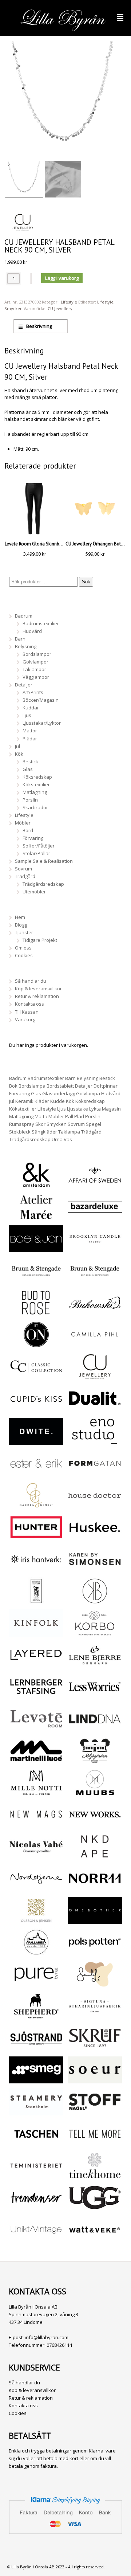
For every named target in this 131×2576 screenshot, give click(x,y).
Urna (57, 1139)
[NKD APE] (95, 1856)
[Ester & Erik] (36, 1473)
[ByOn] (36, 1344)
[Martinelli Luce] (36, 1760)
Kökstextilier (36, 784)
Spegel (94, 1124)
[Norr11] (95, 1888)
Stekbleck (20, 1132)
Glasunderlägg (59, 1093)
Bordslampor (37, 654)
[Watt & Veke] (95, 2239)
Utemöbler (34, 892)
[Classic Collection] (36, 1376)
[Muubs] (95, 1792)
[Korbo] (95, 1633)
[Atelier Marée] (36, 1217)
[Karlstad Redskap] (36, 1601)
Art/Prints (33, 692)
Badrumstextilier (41, 623)
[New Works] (95, 1824)
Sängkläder (44, 1132)
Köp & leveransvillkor (38, 988)
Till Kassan (27, 1012)
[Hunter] (36, 1537)
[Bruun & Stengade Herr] (95, 1280)
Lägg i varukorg (62, 278)
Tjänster (24, 932)
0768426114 (59, 2345)
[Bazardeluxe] (95, 1217)
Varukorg (25, 1019)
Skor (40, 1124)
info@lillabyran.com (47, 2337)
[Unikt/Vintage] (36, 2239)
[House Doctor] (95, 1505)
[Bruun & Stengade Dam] (36, 1280)
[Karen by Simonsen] (95, 1569)
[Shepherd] (36, 2016)
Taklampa (69, 1132)
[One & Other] (95, 1920)
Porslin (30, 800)
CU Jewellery (60, 308)
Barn (20, 639)
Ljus (27, 715)
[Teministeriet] (36, 2175)
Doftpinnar (106, 1086)
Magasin (111, 1109)
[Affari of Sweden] (95, 1185)
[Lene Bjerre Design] (95, 1664)
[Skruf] (95, 2048)
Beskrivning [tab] (39, 326)
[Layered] (36, 1664)
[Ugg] (95, 2207)
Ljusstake (78, 1109)
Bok (13, 1086)
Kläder (42, 1101)
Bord (28, 830)
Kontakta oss (29, 1004)
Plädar (30, 739)
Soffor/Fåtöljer (39, 846)
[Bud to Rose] (36, 1312)
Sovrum (23, 869)
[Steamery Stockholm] (36, 2111)
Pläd (79, 1116)
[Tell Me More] (95, 2144)
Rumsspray (22, 1124)
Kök (19, 754)
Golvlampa (88, 1093)
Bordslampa (32, 1086)
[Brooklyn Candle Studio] (95, 1248)
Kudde (57, 1101)
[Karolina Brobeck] (95, 1601)
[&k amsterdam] (36, 1185)
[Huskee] (95, 1537)
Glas (28, 769)
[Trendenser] (36, 2207)
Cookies (24, 955)
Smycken (13, 308)
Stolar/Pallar (36, 853)
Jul (17, 746)
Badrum (24, 616)
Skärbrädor (35, 807)
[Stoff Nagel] (95, 2111)
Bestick (30, 762)
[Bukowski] (95, 1312)
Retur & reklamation (37, 996)
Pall (69, 1116)
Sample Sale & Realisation (44, 861)
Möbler (23, 823)
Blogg (21, 925)
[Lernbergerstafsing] (36, 1696)
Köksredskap (37, 777)
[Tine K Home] (95, 2175)
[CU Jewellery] (95, 1376)
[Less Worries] (95, 1696)
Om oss (23, 948)
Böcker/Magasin (41, 700)
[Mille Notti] (36, 1792)
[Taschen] (36, 2144)
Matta (41, 1116)
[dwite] (36, 1441)
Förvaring (33, 838)
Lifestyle (69, 302)
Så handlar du (31, 981)
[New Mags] (36, 1824)
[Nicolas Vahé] (36, 1856)
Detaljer (24, 685)
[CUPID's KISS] (36, 1409)
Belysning (26, 646)
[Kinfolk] (36, 1633)
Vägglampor (36, 677)
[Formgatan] (95, 1473)
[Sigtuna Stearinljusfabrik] (95, 2016)
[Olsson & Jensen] (36, 1920)
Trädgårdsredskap (43, 884)
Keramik (24, 1101)
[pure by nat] (36, 1984)
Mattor (30, 731)
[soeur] (95, 2079)
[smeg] (36, 2079)
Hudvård (32, 631)
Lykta (95, 1109)
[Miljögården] (95, 1760)
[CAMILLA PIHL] (95, 1344)
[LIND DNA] (95, 1729)
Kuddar (31, 708)
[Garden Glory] (36, 1505)
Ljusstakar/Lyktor (42, 723)
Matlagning (35, 792)
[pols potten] (95, 1952)
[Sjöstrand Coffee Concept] (36, 2048)
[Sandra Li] (95, 1984)
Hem (20, 917)
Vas (68, 1139)
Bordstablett (60, 1086)
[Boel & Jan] (36, 1248)
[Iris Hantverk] (36, 1569)
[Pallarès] (36, 1952)
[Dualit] (95, 1408)
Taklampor (34, 669)
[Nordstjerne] (36, 1888)
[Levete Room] (36, 1729)
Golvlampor (35, 662)
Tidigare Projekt (40, 940)
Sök (86, 582)
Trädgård (25, 876)
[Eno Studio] (95, 1441)
